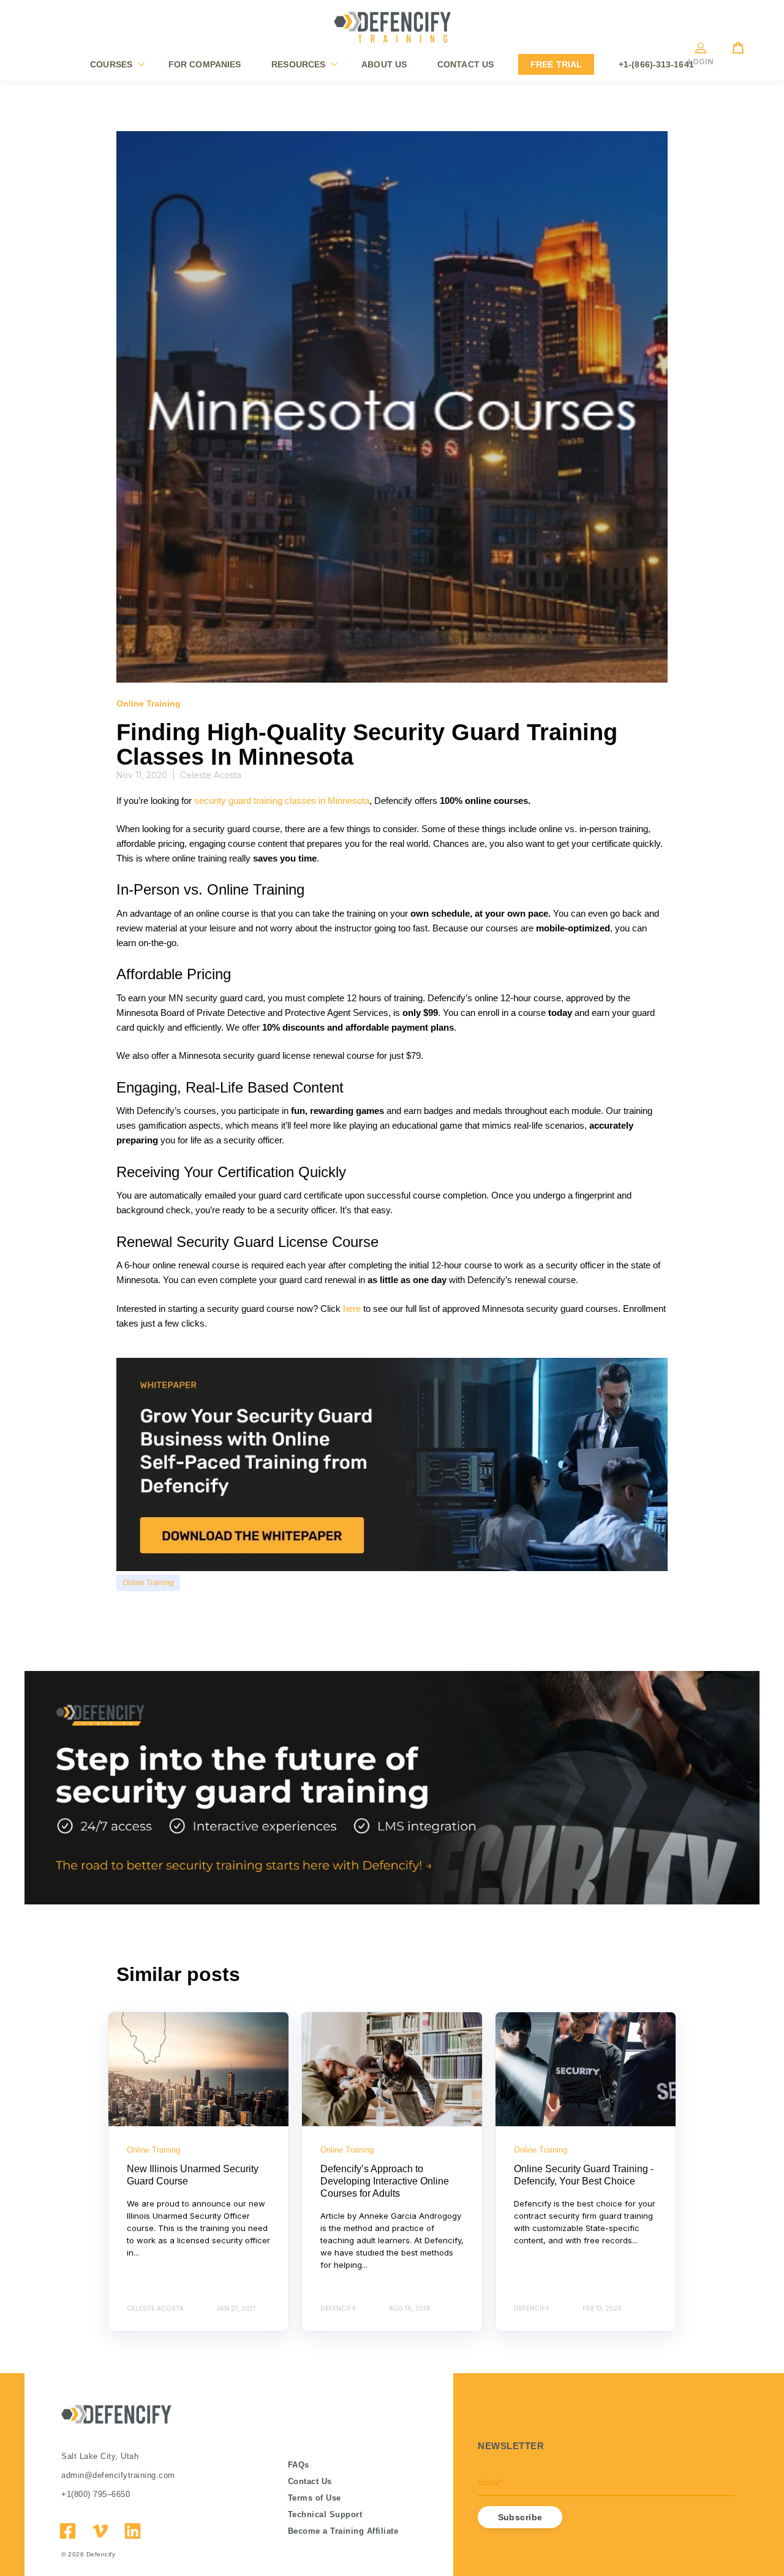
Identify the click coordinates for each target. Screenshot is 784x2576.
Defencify (101, 2554)
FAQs (299, 2465)
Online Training (148, 1583)
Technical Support (325, 2514)
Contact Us (310, 2481)
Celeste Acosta (211, 775)
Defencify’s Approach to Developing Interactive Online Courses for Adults (385, 2181)
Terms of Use (315, 2498)
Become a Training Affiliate (343, 2531)
